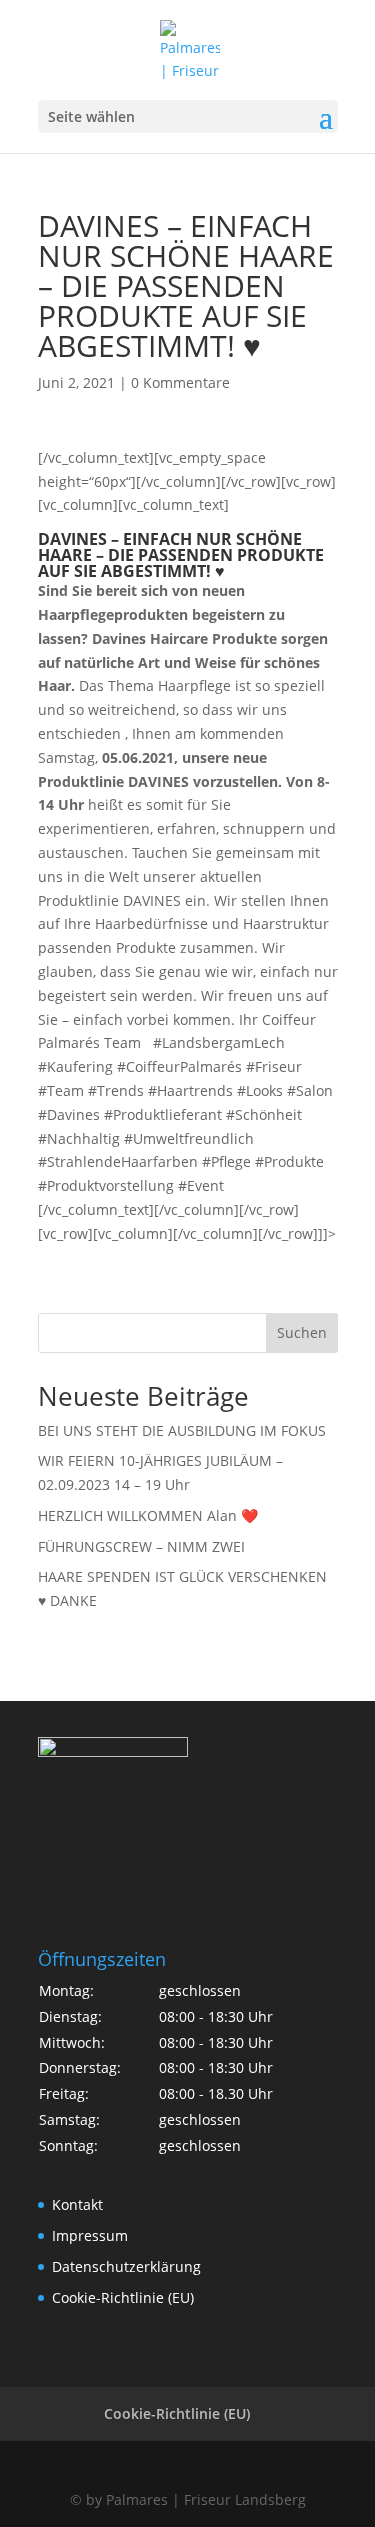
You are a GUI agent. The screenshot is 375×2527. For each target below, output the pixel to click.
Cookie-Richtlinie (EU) (123, 2297)
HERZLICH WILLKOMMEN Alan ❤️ (148, 1515)
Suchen (302, 1332)
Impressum (90, 2235)
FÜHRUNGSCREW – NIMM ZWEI (141, 1546)
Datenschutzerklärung (126, 2266)
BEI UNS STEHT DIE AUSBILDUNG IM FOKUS (182, 1430)
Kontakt (77, 2204)
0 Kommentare (180, 382)
